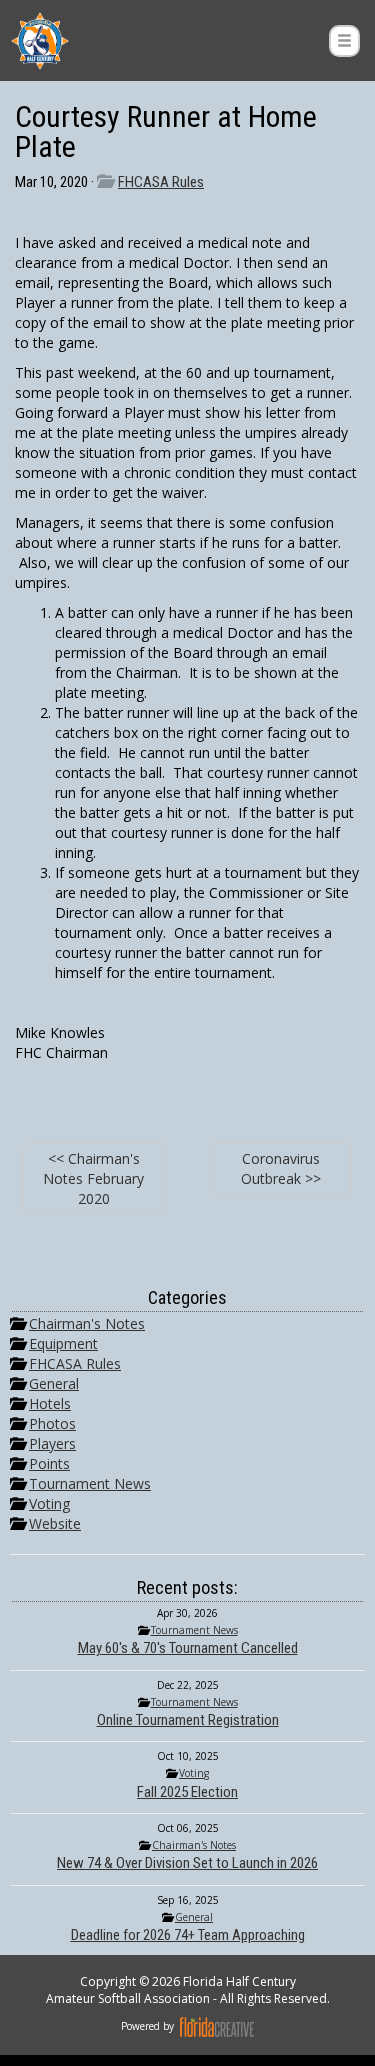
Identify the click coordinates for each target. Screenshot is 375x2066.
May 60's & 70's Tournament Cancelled (188, 1648)
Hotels (50, 1403)
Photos (52, 1423)
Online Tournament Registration (188, 1720)
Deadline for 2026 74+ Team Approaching (188, 1935)
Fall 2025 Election (187, 1792)
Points (49, 1463)
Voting (49, 1503)
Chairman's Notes (87, 1323)
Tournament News (90, 1483)
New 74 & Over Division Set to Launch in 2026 (187, 1863)
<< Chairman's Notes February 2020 (93, 1178)
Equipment (63, 1343)
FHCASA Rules (161, 182)
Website (55, 1523)
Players (52, 1443)
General (54, 1383)
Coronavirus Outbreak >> (281, 1168)
